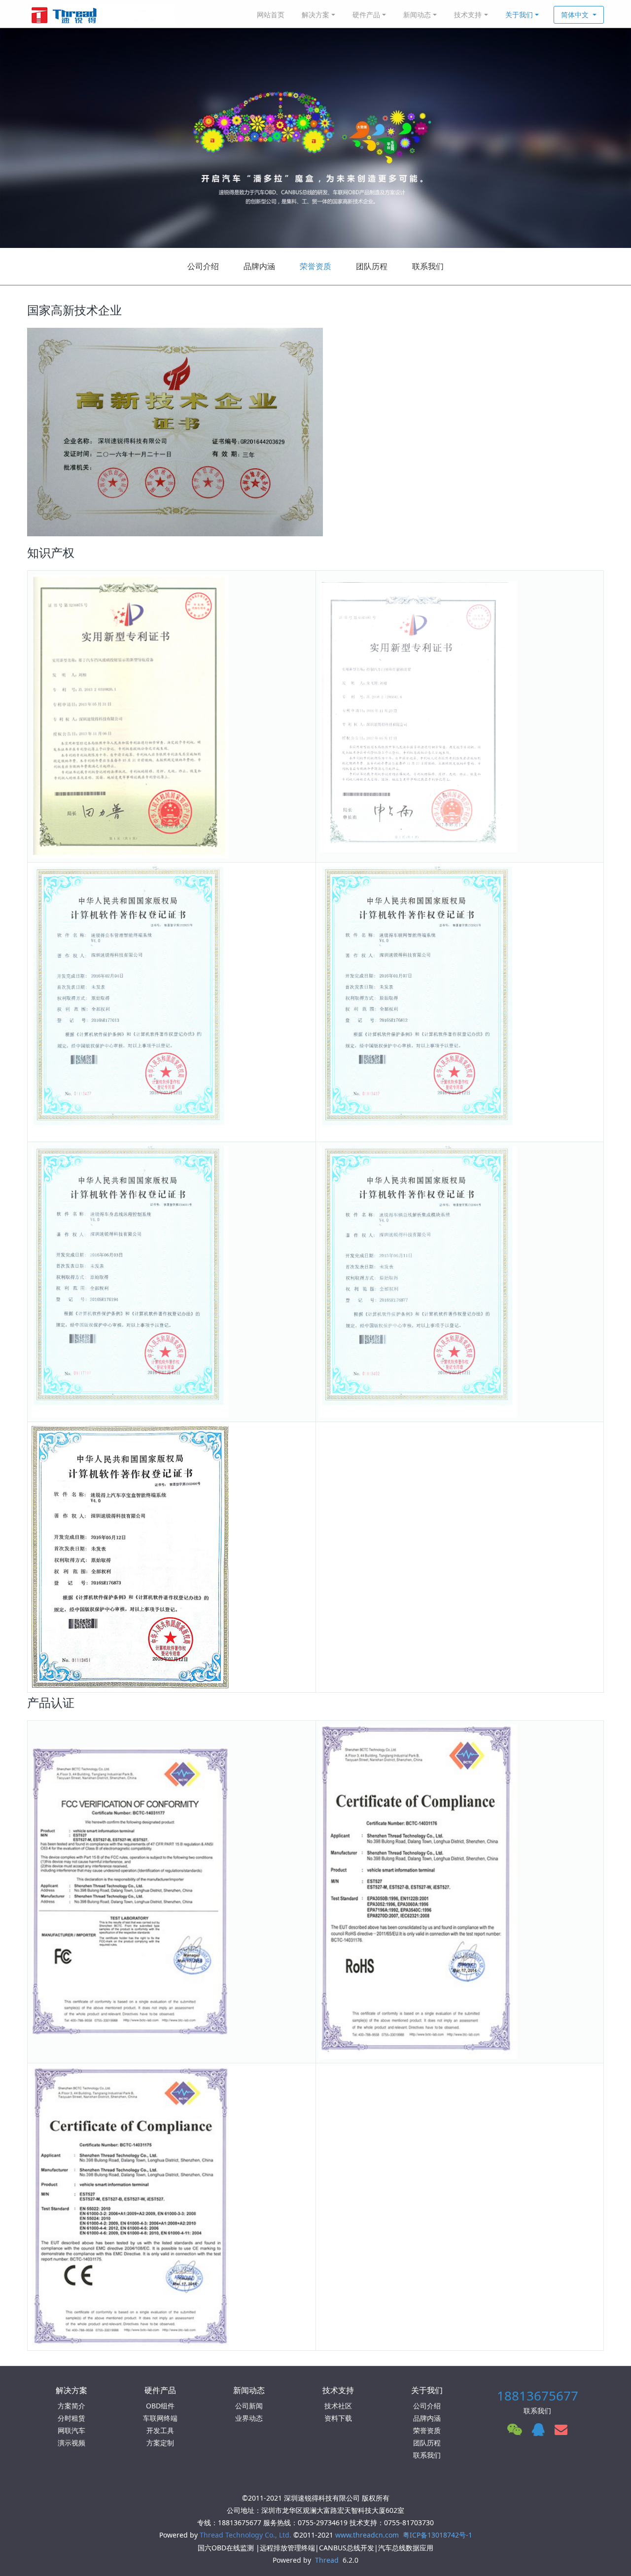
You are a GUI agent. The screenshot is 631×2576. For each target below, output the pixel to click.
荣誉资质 (315, 266)
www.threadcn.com (367, 2535)
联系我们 (428, 266)
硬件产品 (366, 15)
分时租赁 (71, 2418)
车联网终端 (160, 2418)
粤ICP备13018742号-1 (438, 2535)
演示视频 (71, 2443)
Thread (327, 2560)
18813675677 (538, 2396)
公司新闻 (249, 2406)
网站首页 (271, 15)
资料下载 (338, 2418)
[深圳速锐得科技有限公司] (101, 15)
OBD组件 (160, 2406)
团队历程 (372, 266)
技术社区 (338, 2406)
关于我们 (519, 15)
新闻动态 (417, 15)
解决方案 (315, 15)
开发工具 (160, 2430)
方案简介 (71, 2406)
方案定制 (160, 2443)
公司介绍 (203, 266)
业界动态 (249, 2418)
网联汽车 (71, 2430)
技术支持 (468, 15)
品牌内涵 (259, 266)
